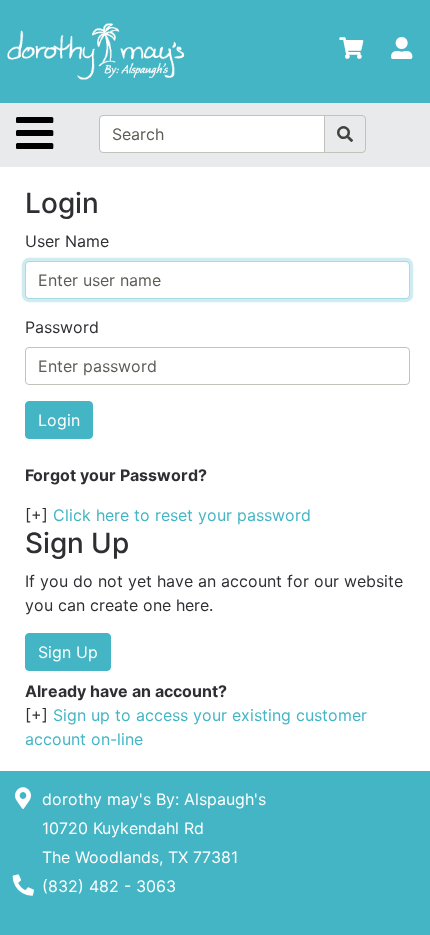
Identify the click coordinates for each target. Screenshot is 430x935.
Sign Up (68, 652)
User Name (67, 241)
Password (62, 327)
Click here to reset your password (182, 515)
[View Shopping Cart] (351, 52)
